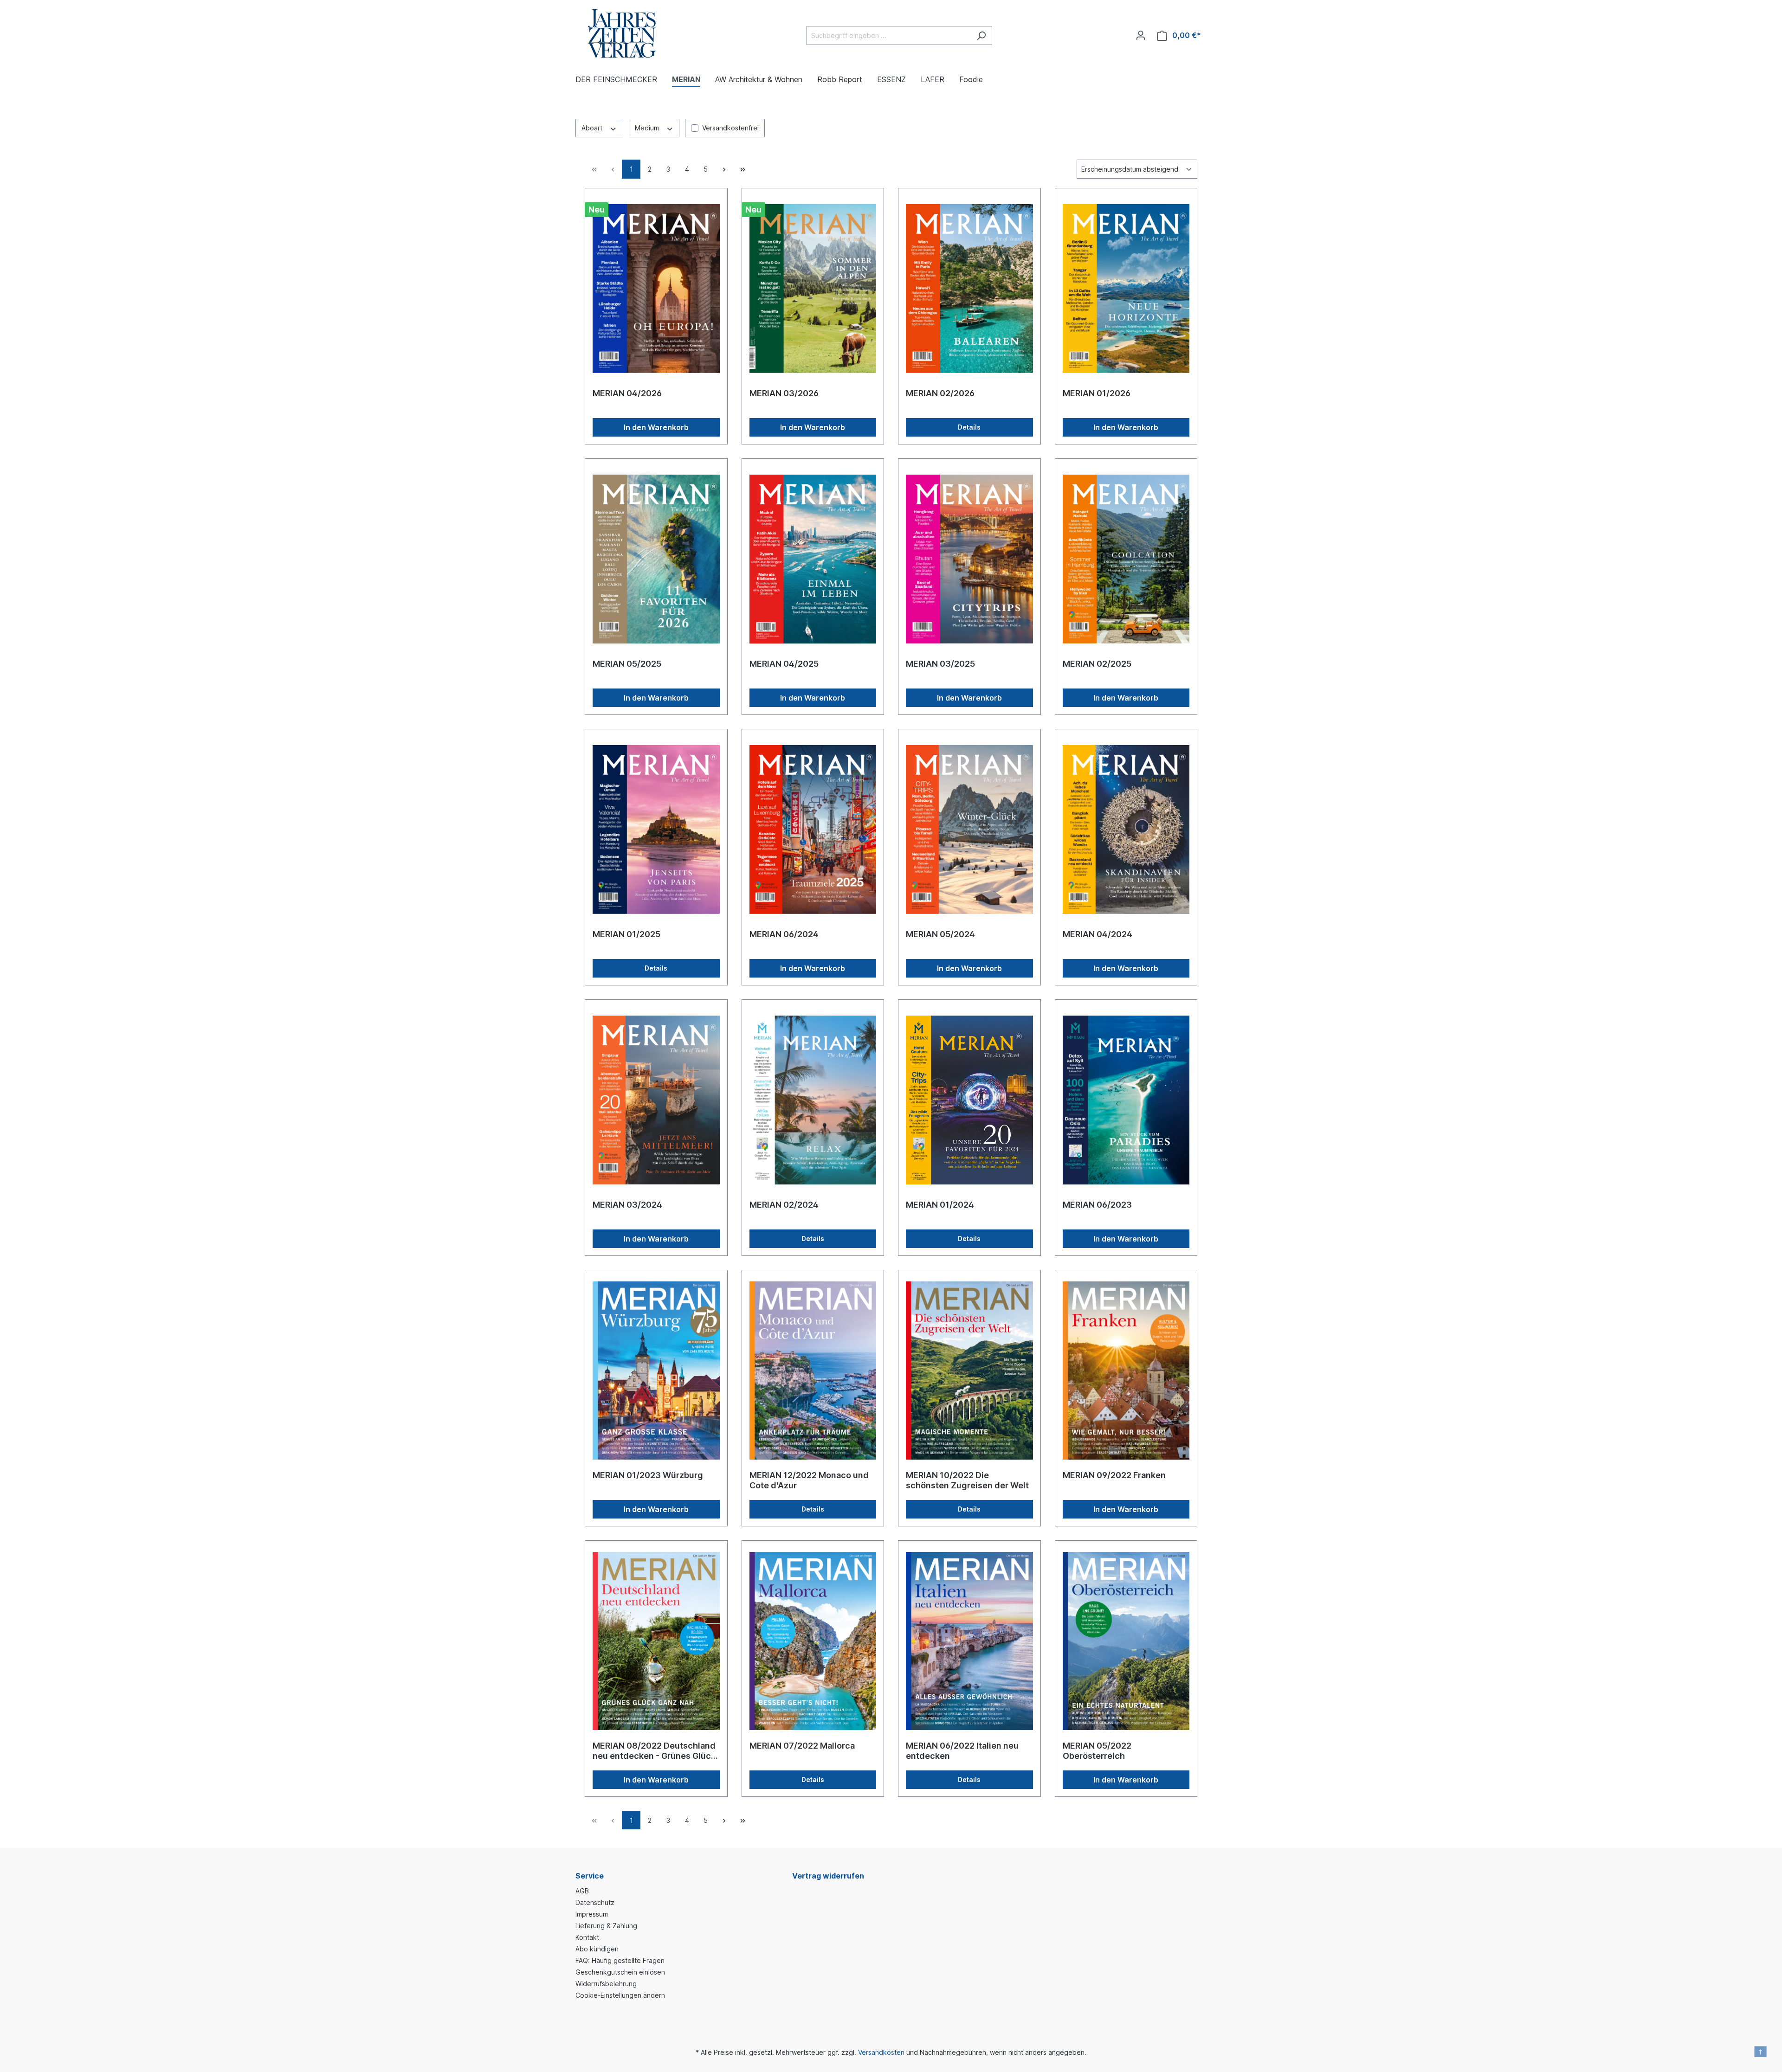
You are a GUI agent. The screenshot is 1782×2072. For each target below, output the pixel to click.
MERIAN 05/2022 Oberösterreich (1097, 1751)
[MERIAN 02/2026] (969, 289)
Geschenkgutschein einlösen (620, 1972)
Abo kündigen (597, 1949)
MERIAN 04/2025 (784, 664)
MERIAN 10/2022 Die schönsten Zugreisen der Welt (967, 1480)
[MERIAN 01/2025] (656, 830)
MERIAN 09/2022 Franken (1114, 1475)
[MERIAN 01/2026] (1126, 289)
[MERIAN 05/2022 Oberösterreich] (1126, 1641)
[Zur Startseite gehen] (622, 34)
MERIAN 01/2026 (1097, 393)
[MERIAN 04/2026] (656, 289)
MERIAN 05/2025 (627, 664)
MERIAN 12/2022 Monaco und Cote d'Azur (809, 1480)
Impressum (592, 1914)
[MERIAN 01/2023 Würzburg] (656, 1371)
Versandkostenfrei (730, 128)
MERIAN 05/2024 (940, 934)
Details (969, 427)
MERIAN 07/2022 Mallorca (802, 1746)
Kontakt (587, 1937)
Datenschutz (595, 1902)
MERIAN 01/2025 (626, 934)
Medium (648, 128)
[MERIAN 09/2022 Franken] (1126, 1371)
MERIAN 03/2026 (784, 393)
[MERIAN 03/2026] (813, 289)
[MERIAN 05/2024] (969, 830)
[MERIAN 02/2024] (813, 1100)
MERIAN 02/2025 (1097, 664)
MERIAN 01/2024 (940, 1205)
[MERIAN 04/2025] (813, 559)
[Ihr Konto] (1141, 35)
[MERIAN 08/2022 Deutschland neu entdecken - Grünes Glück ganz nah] (656, 1641)
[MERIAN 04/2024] (1126, 830)
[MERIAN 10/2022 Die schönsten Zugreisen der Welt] (969, 1371)
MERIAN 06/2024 (784, 934)
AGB (582, 1891)
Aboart (593, 128)
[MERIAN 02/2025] (1126, 559)
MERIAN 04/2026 (627, 393)
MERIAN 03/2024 (627, 1205)
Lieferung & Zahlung (606, 1926)
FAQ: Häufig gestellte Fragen (620, 1960)
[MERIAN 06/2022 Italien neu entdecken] (969, 1641)
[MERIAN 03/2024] (656, 1100)
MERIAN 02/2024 (784, 1205)
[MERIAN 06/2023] (1126, 1100)
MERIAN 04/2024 (1098, 934)
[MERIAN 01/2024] (969, 1100)
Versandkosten (881, 2052)
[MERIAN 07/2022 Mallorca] (813, 1641)
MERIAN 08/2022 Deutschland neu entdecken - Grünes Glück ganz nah (654, 1751)
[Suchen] (981, 35)
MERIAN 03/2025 (940, 664)
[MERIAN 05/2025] (656, 559)
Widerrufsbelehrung (606, 1984)
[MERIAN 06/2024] (813, 830)
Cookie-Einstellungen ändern (620, 1995)
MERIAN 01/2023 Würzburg (648, 1475)
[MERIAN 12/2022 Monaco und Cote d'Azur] (813, 1371)
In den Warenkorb (656, 427)
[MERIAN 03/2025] (969, 559)
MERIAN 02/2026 (940, 393)
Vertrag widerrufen (828, 1876)
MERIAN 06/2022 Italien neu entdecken (962, 1751)
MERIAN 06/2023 (1097, 1205)
